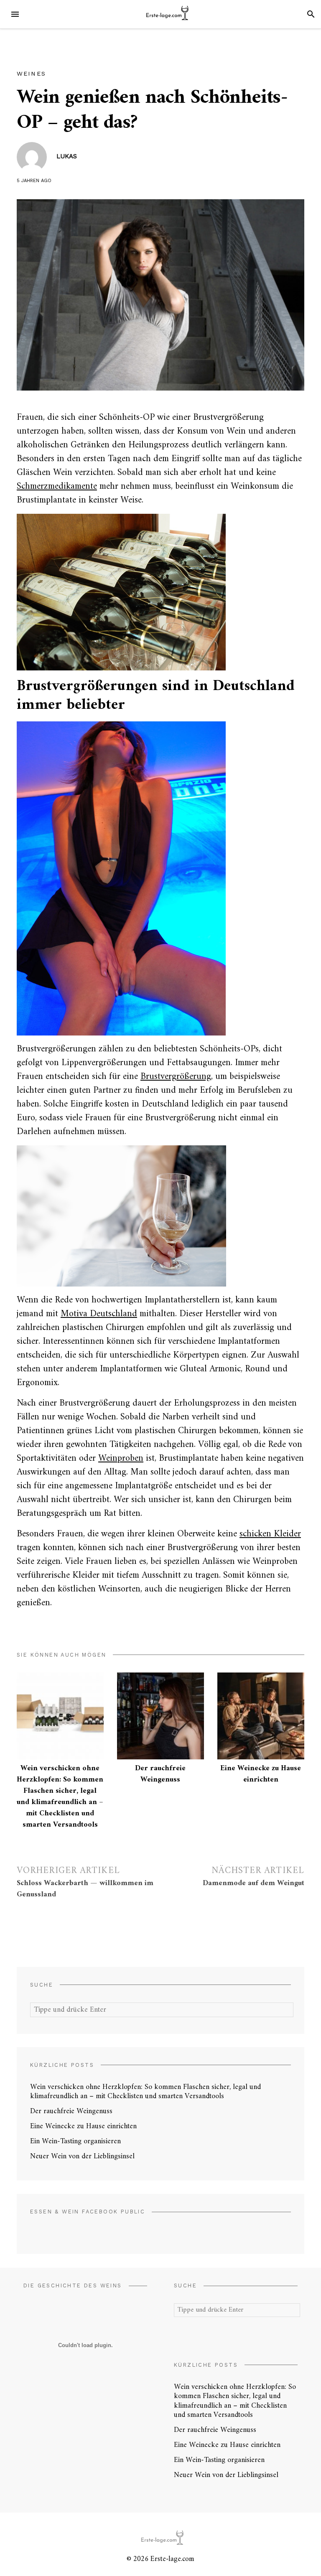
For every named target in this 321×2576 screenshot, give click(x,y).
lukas (67, 156)
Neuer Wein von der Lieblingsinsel (82, 2156)
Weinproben (121, 1458)
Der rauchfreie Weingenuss (160, 1774)
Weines (31, 74)
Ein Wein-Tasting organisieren (75, 2141)
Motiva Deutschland (99, 1314)
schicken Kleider (270, 1534)
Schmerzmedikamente (57, 486)
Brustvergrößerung (176, 1077)
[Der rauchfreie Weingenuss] (160, 1716)
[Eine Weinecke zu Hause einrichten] (261, 1716)
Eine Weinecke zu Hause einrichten (261, 1774)
